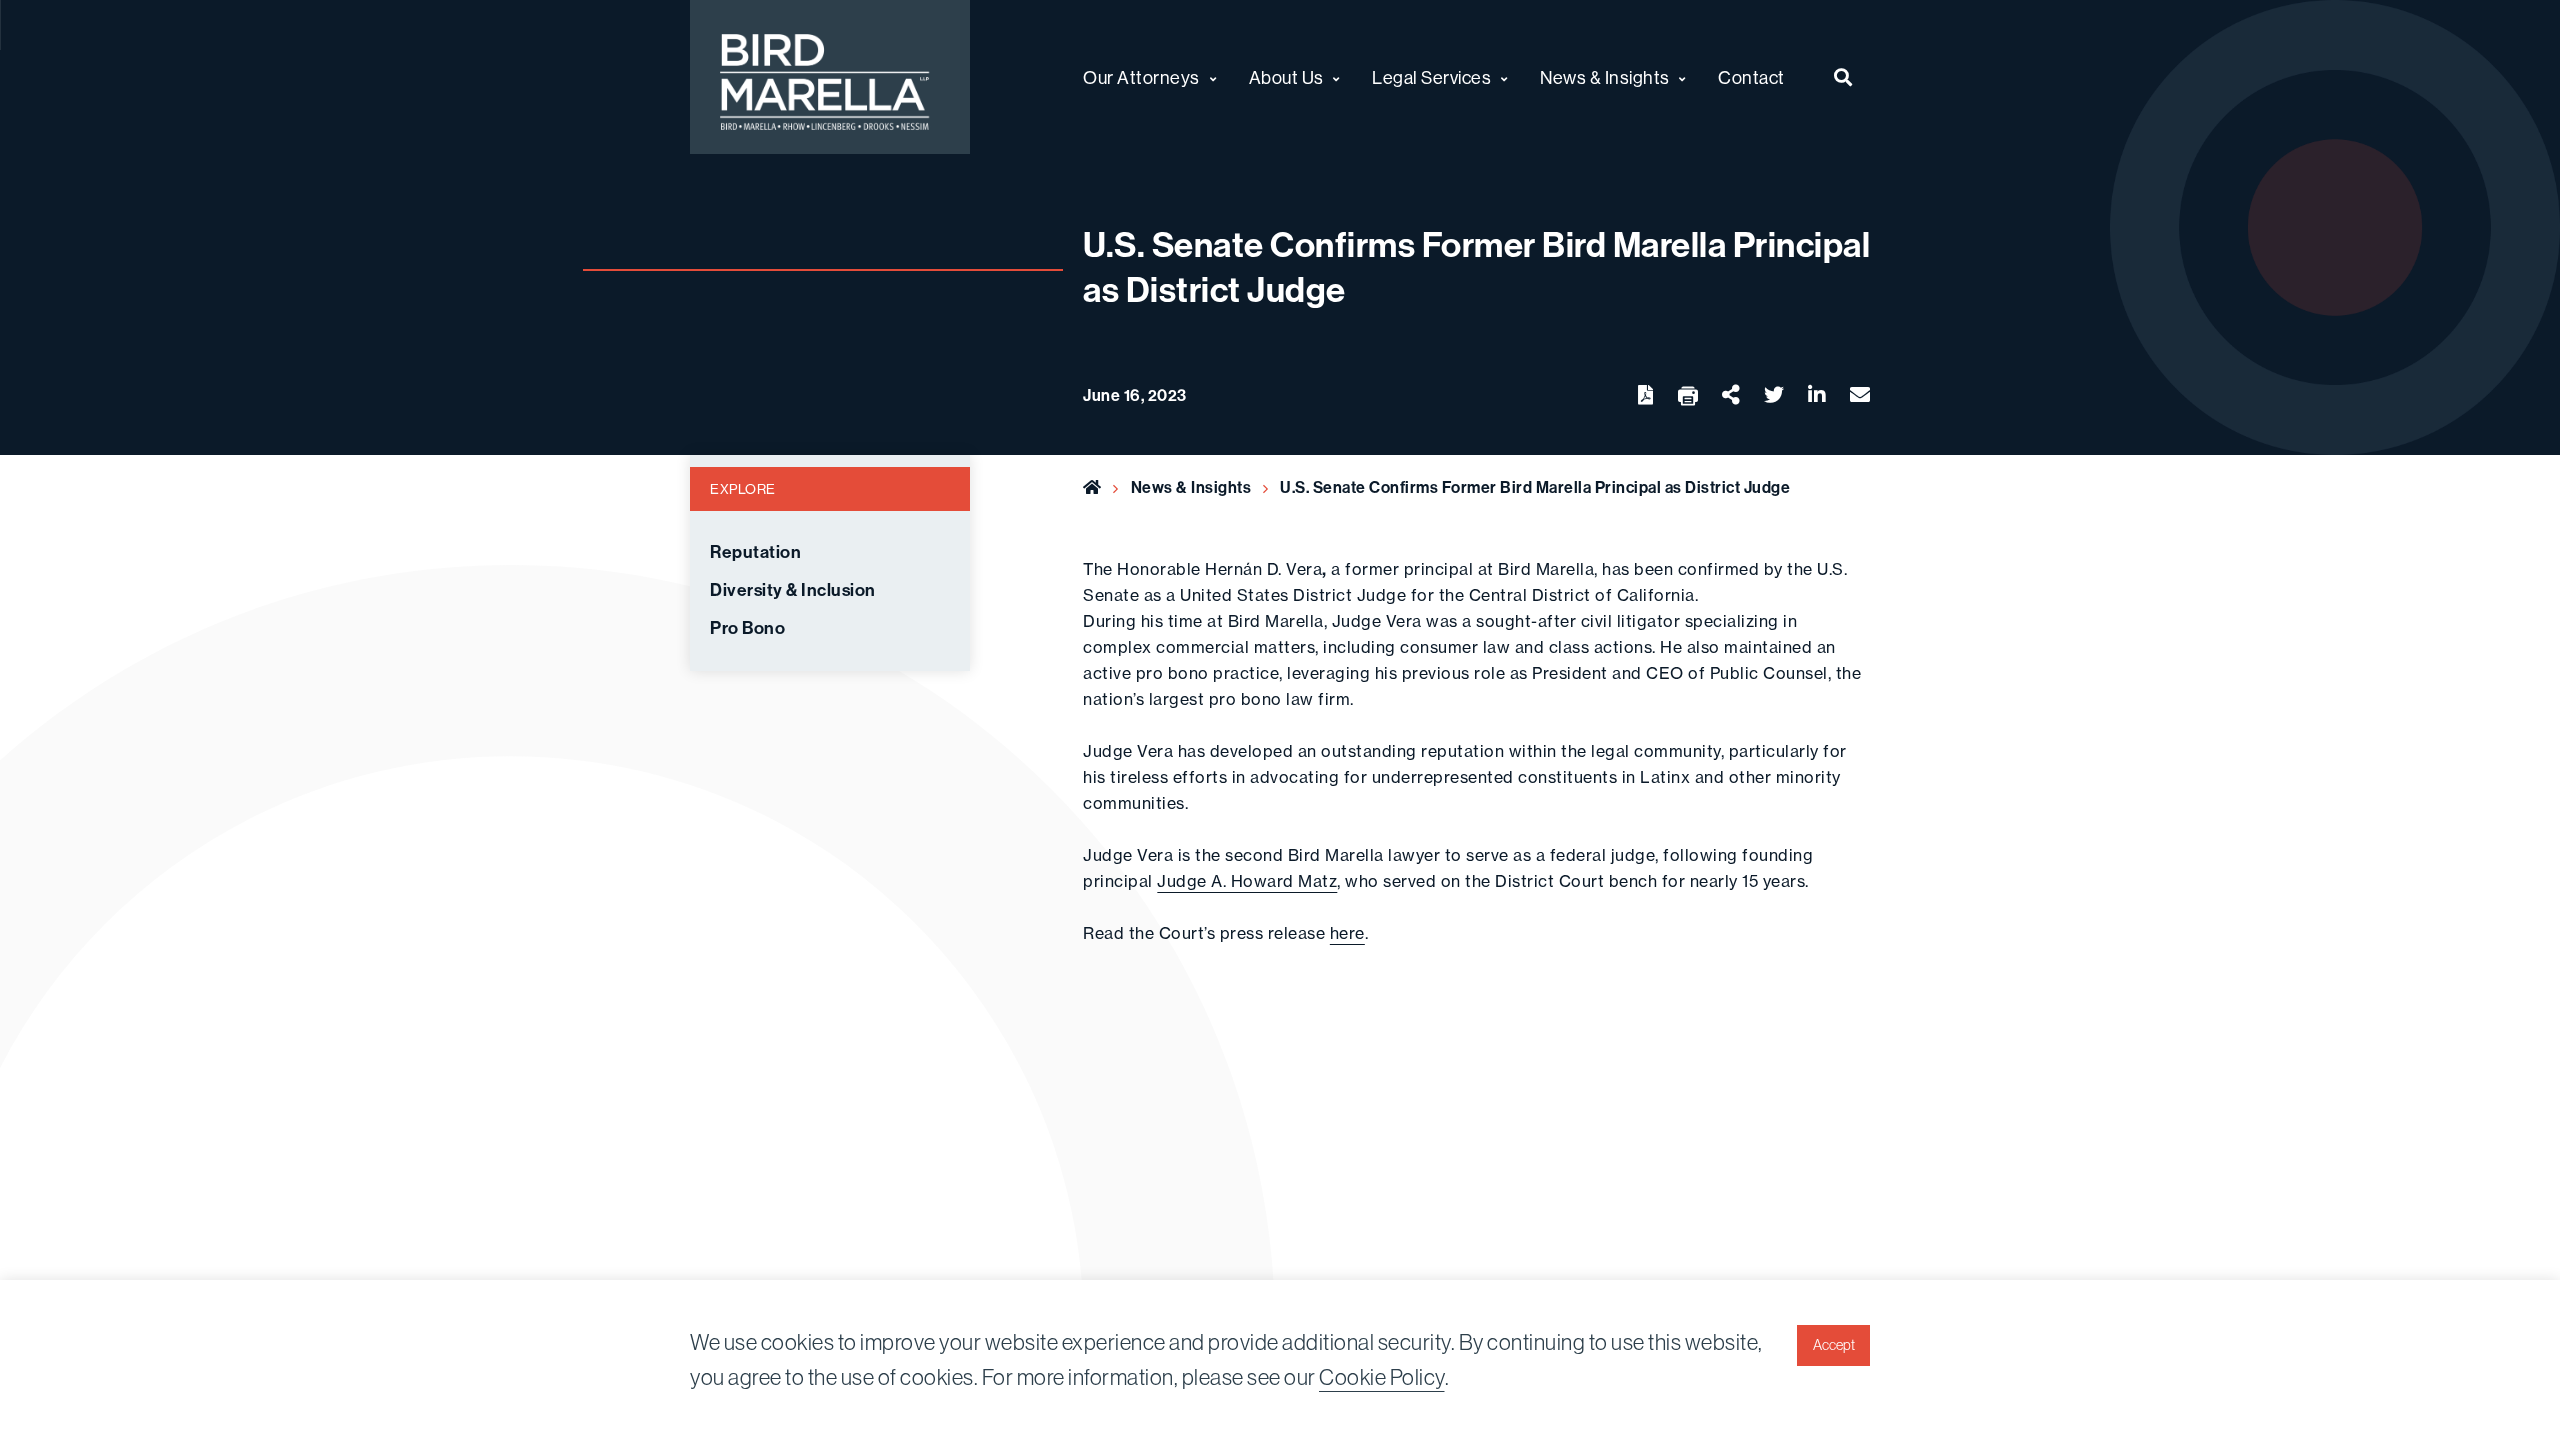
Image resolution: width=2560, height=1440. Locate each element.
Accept (1834, 1345)
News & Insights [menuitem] (1605, 77)
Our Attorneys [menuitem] (1141, 77)
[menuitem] (1843, 77)
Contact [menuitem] (1751, 77)
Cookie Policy (1382, 1377)
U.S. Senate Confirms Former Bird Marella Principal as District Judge (1535, 487)
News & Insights (1191, 487)
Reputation (755, 552)
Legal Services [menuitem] (1431, 77)
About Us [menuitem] (1286, 77)
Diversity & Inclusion (793, 590)
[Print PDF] (1688, 397)
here (1347, 933)
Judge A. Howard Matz (1247, 881)
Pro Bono (747, 628)
